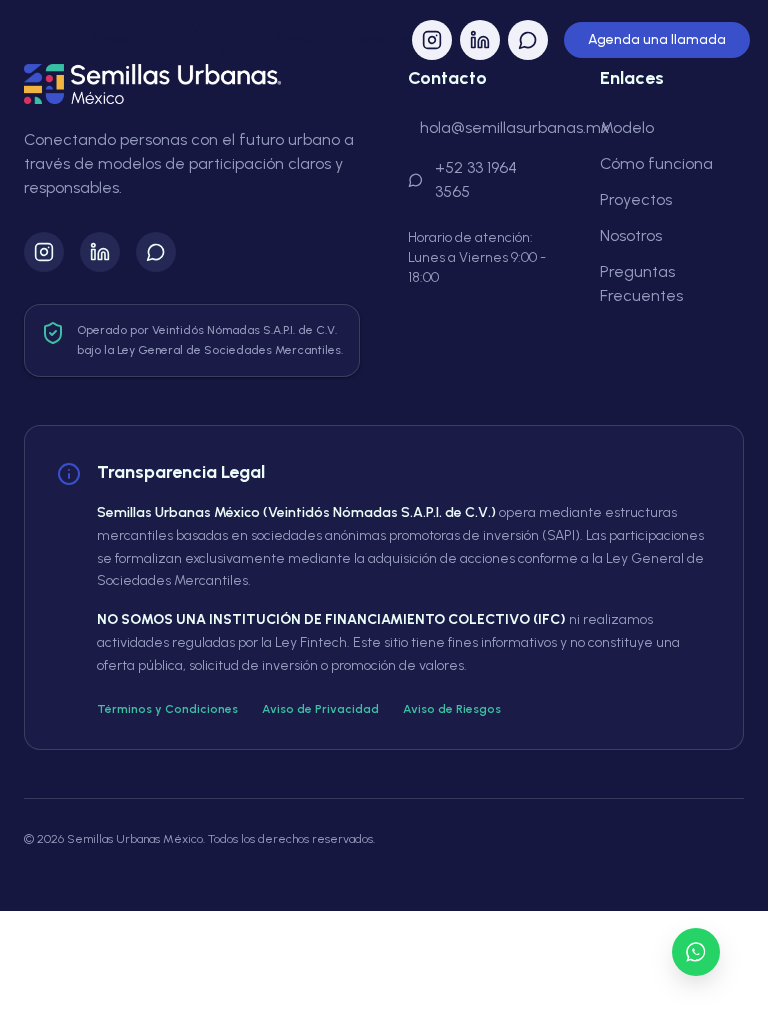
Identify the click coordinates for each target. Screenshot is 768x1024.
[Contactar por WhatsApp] (696, 952)
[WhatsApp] (528, 40)
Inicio (40, 39)
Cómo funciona (656, 163)
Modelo (300, 39)
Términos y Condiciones (167, 709)
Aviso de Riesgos (452, 709)
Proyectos (121, 39)
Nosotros (384, 39)
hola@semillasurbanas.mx (515, 127)
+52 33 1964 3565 (476, 179)
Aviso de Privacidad (320, 709)
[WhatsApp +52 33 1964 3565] (156, 252)
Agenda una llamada (657, 39)
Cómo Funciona (214, 39)
